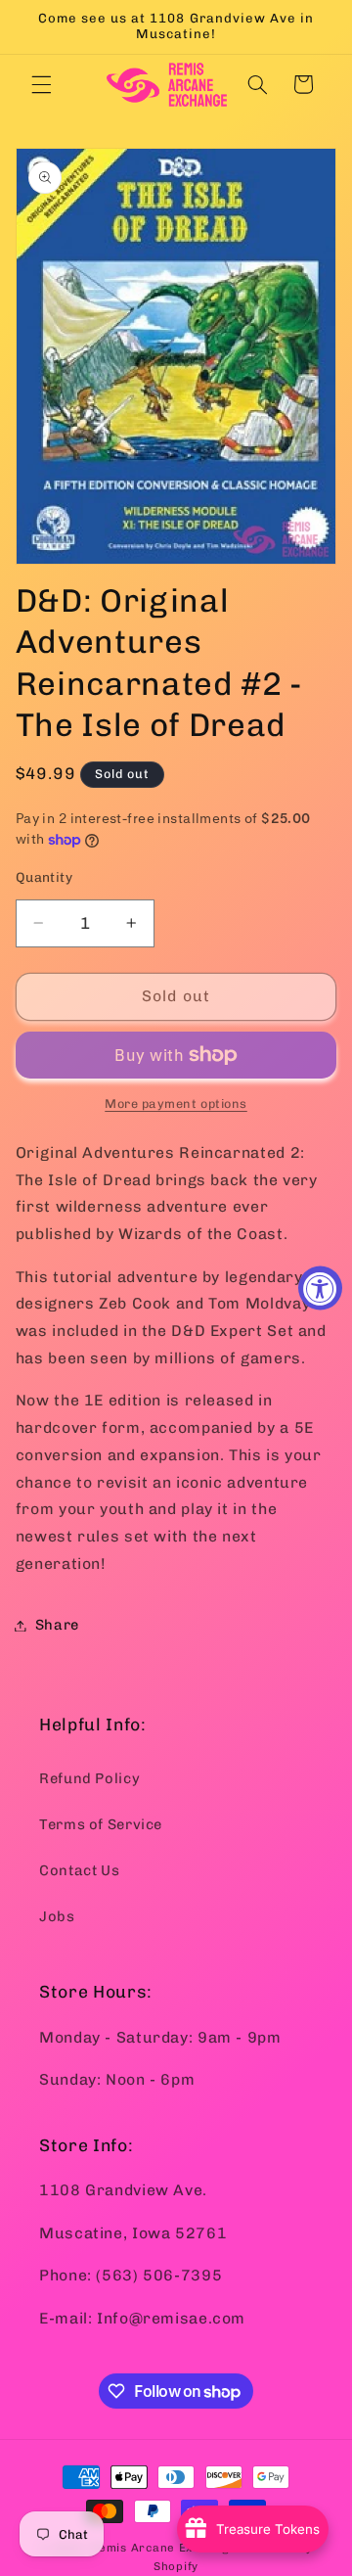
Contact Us (79, 1870)
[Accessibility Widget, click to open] (320, 1288)
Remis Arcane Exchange (163, 2548)
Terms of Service (101, 1824)
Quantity (44, 877)
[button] (41, 84)
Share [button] (57, 1625)
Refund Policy (89, 1778)
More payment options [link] (176, 1104)
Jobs (57, 1916)
